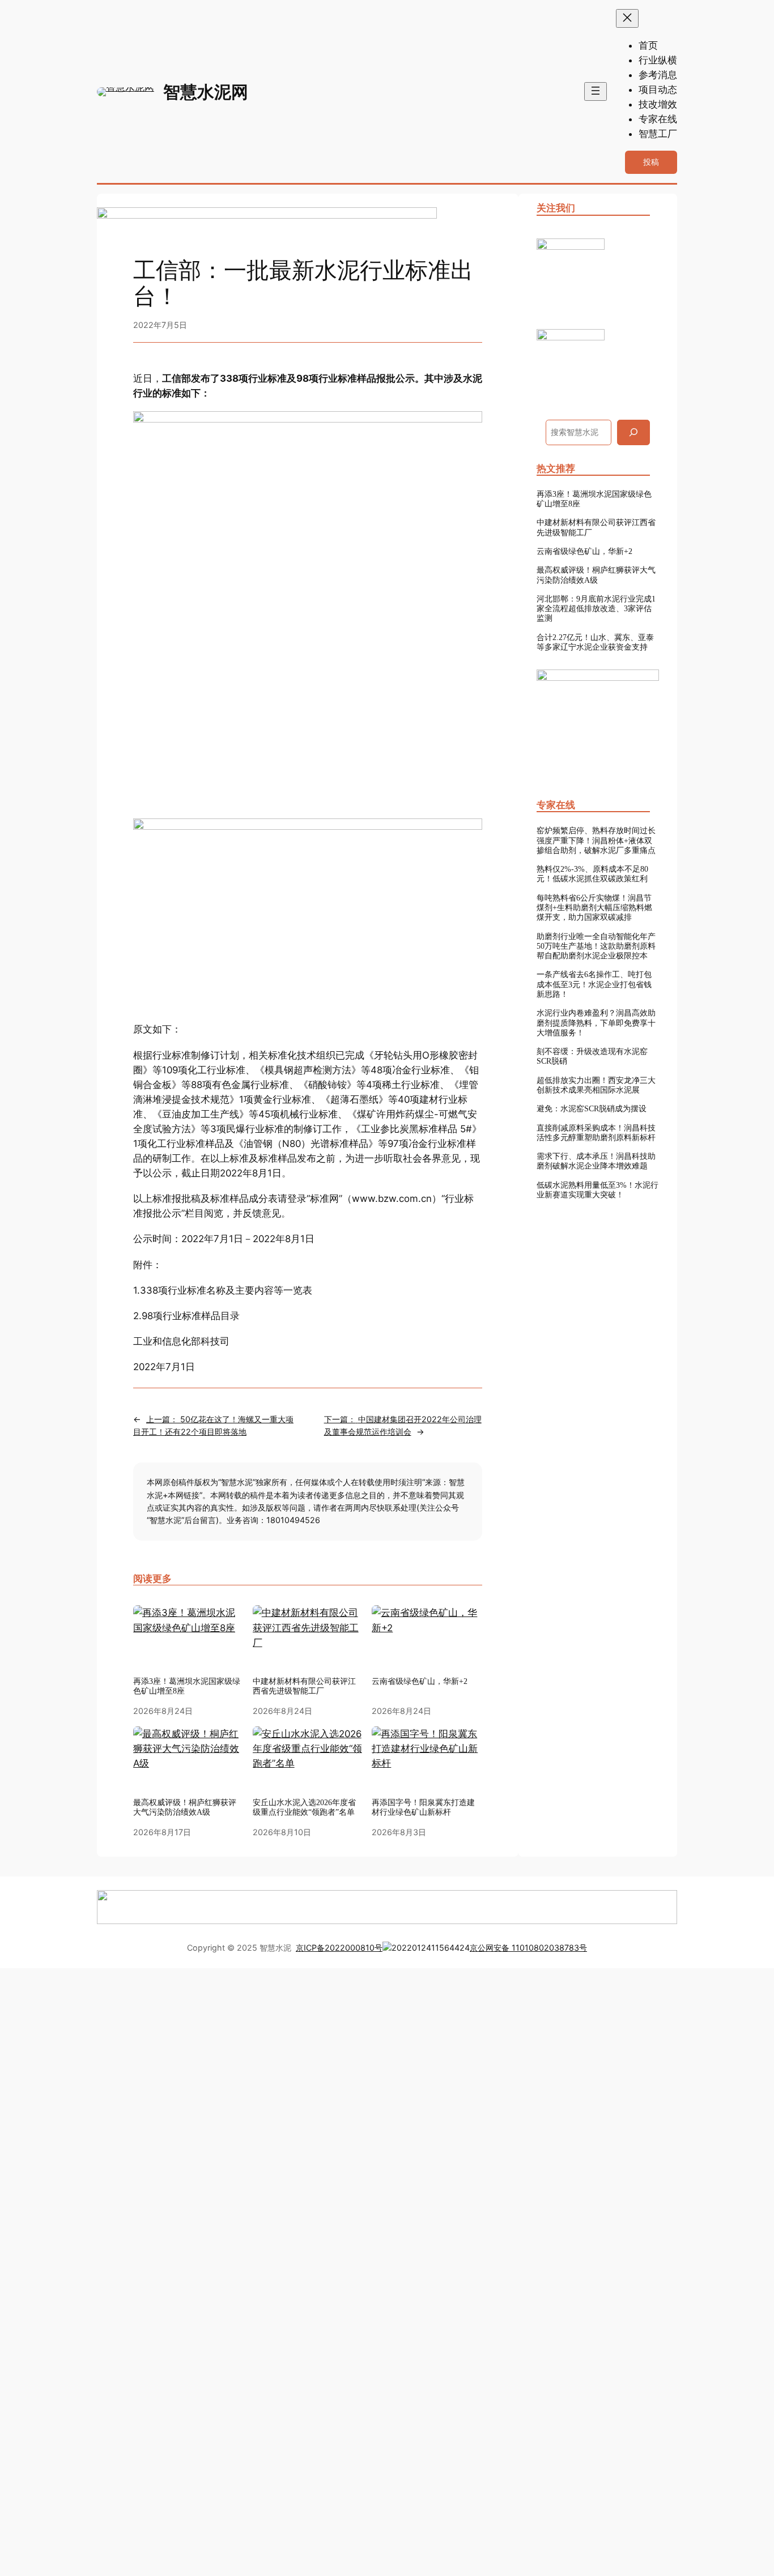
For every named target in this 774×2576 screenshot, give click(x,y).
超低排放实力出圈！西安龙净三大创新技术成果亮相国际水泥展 (596, 1085)
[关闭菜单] (627, 18)
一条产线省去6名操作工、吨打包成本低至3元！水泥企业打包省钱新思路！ (594, 984)
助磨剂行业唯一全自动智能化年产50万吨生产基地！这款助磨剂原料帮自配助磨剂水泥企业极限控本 (596, 946)
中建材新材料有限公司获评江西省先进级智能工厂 (596, 527)
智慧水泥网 (206, 92)
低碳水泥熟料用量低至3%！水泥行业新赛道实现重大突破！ (597, 1190)
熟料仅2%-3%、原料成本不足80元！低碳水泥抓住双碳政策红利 (592, 874)
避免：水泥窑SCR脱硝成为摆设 (592, 1108)
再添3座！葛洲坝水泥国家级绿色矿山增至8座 (187, 1686)
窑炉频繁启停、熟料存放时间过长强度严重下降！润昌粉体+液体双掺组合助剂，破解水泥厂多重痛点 (596, 840)
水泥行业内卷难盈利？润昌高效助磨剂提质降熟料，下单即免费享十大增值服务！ (596, 1023)
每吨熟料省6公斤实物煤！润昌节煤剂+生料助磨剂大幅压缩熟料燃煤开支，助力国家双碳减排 (594, 908)
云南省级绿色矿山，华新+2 (584, 551)
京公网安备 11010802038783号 (528, 1948)
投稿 (651, 162)
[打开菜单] (596, 91)
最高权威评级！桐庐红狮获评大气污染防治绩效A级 (596, 575)
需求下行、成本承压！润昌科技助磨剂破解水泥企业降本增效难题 (596, 1161)
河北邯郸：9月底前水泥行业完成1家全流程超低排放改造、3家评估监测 (596, 609)
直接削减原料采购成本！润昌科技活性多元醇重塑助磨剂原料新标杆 (596, 1133)
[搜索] (633, 432)
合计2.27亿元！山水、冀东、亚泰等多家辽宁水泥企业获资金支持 (595, 642)
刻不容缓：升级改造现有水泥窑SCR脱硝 (592, 1056)
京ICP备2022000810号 (339, 1948)
